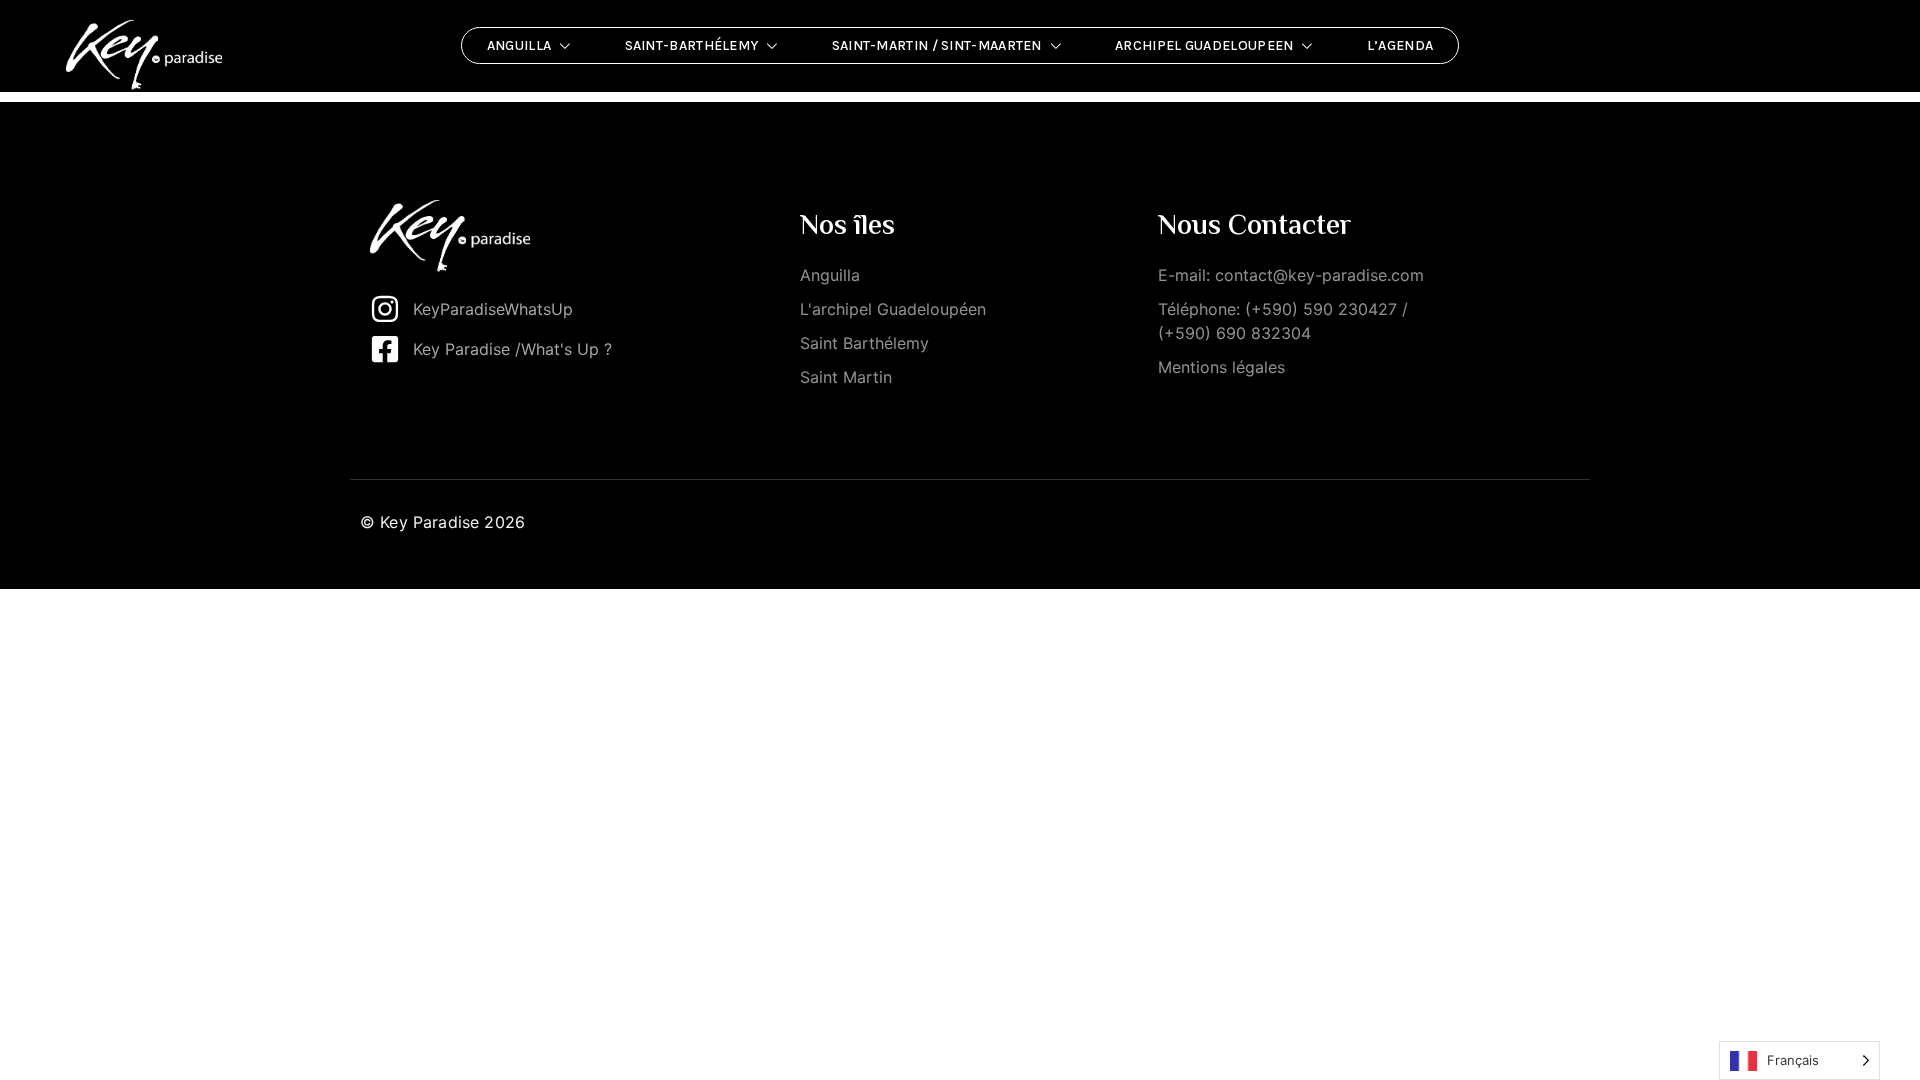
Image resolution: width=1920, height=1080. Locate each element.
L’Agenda (1400, 45)
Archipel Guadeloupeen (1204, 45)
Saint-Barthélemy (692, 45)
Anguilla (519, 45)
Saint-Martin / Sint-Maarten (937, 45)
